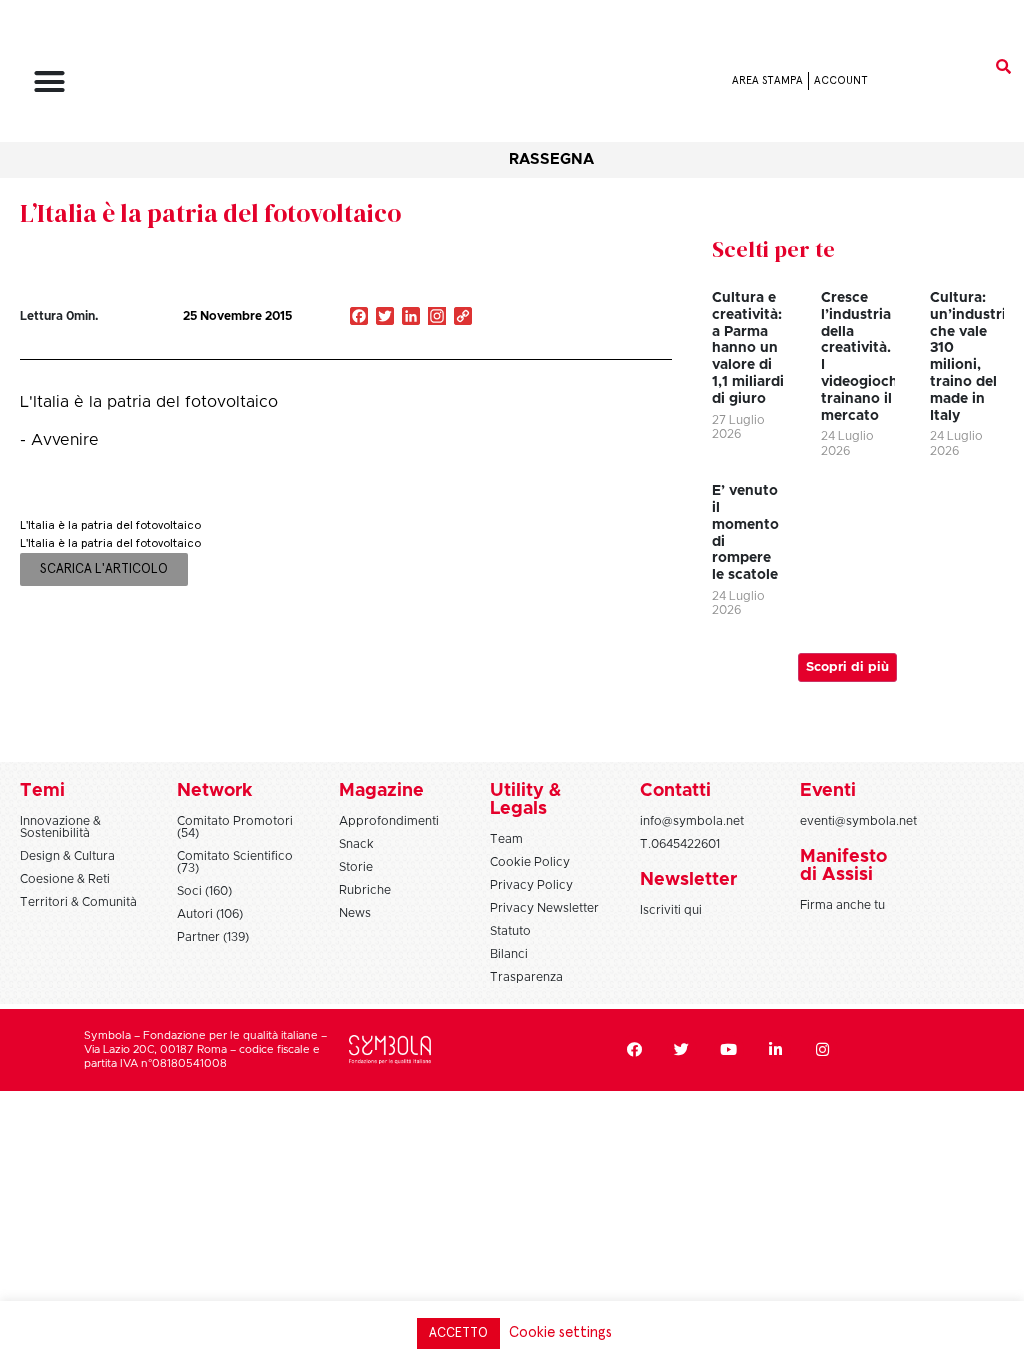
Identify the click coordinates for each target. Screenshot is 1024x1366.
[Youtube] (729, 1050)
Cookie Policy (530, 862)
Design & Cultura (67, 856)
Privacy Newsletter (544, 908)
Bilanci (509, 954)
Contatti (675, 791)
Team (506, 839)
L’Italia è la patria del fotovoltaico (210, 213)
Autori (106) (210, 914)
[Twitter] (682, 1050)
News (355, 913)
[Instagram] (437, 318)
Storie (356, 867)
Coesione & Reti (65, 879)
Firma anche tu (842, 905)
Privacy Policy (531, 885)
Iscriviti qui (671, 910)
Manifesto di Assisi (843, 866)
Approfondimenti (389, 821)
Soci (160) (204, 891)
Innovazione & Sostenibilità (60, 827)
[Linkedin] (776, 1050)
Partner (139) (213, 937)
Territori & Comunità (78, 902)
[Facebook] (635, 1050)
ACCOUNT (841, 80)
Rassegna (551, 159)
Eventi (828, 791)
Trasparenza (526, 977)
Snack (356, 844)
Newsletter (688, 880)
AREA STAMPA (767, 80)
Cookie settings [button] (560, 1332)
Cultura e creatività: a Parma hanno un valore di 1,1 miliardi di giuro (748, 348)
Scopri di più (847, 667)
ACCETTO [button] (458, 1333)
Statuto (510, 931)
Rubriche (365, 890)
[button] (50, 81)
